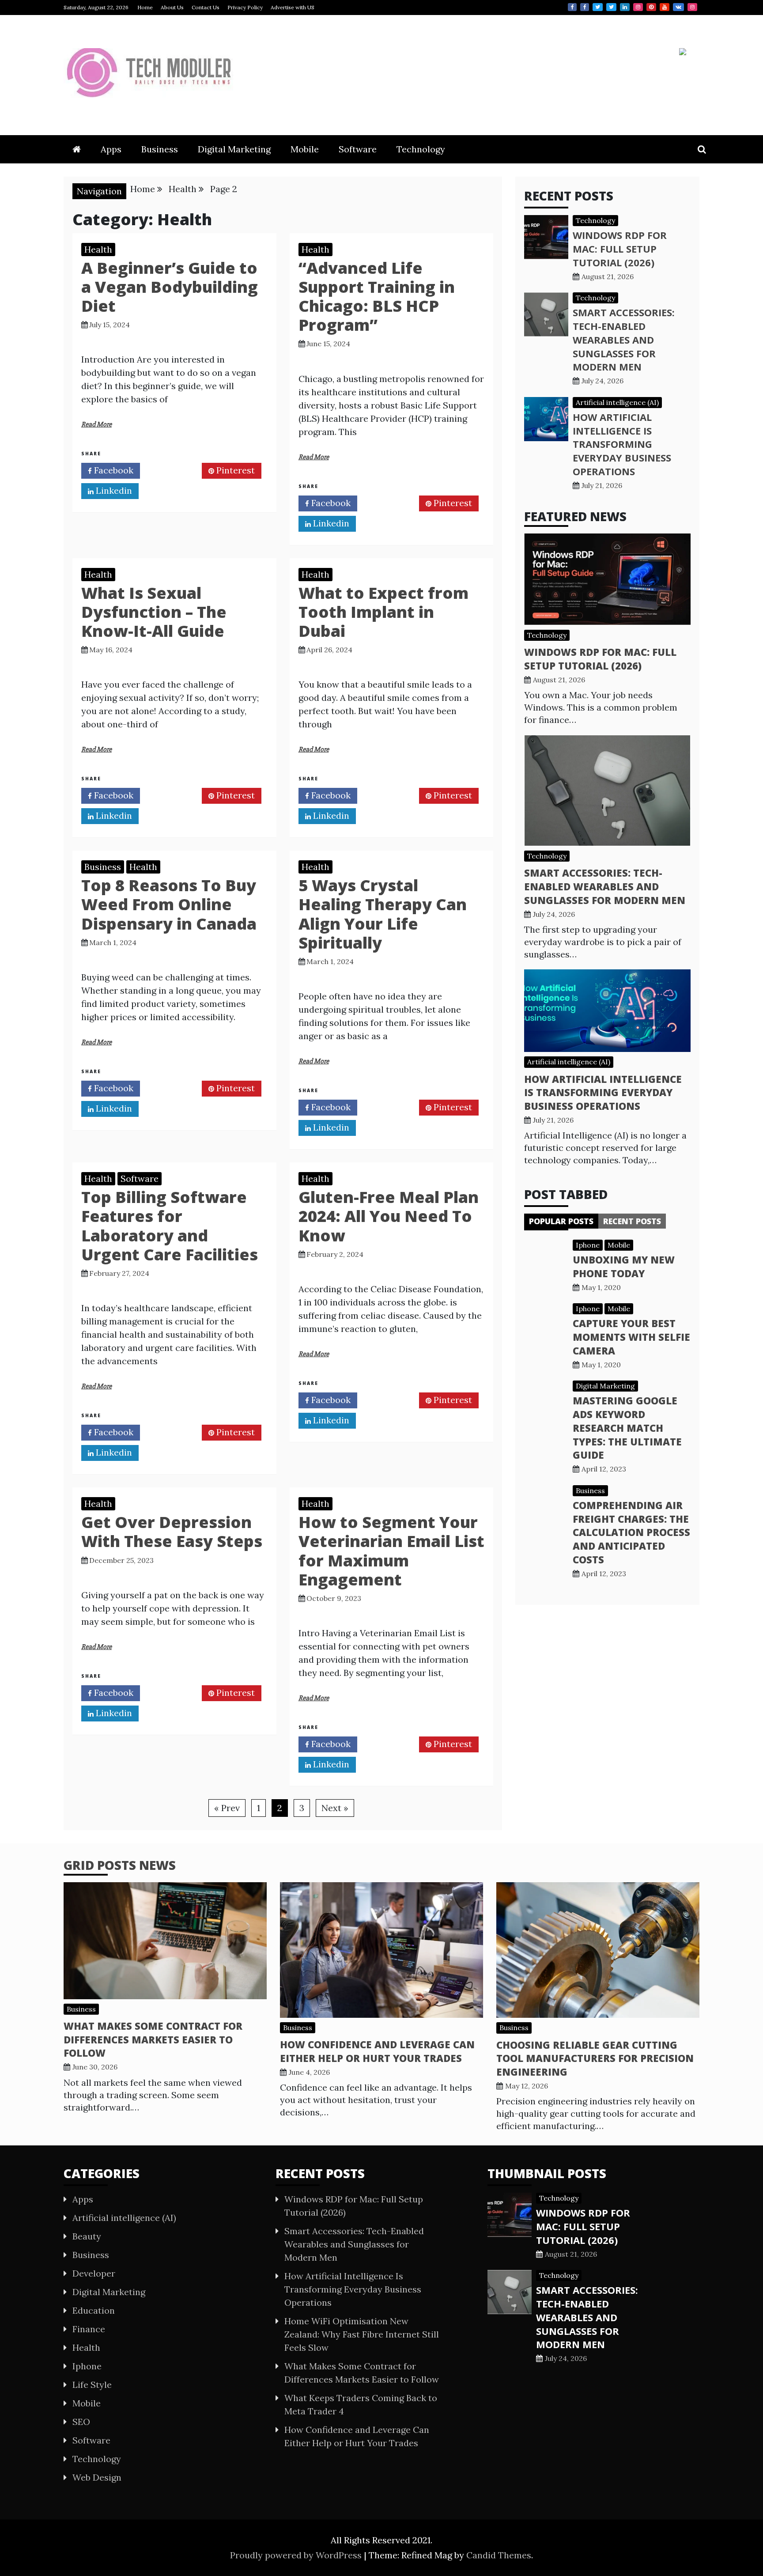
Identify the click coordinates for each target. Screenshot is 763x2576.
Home (145, 7)
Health (98, 249)
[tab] (561, 1221)
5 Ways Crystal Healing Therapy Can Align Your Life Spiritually (383, 914)
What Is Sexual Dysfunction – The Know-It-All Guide (154, 612)
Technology (421, 149)
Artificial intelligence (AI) (617, 402)
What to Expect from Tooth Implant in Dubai (383, 612)
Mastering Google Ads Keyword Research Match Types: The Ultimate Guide (627, 1428)
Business (160, 149)
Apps (111, 149)
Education (94, 2310)
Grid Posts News (120, 1865)
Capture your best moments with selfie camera (631, 1337)
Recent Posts (632, 1221)
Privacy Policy (245, 7)
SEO (81, 2422)
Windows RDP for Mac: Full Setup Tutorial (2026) (620, 249)
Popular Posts (561, 1221)
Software (358, 149)
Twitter (598, 7)
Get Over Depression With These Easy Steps (172, 1532)
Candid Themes (499, 2555)
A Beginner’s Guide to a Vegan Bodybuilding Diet (170, 287)
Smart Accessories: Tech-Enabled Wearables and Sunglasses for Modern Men (624, 339)
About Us (172, 7)
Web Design (97, 2477)
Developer (94, 2273)
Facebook (572, 7)
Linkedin (625, 7)
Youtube (665, 7)
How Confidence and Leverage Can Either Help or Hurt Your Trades (377, 2051)
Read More (96, 424)
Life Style (92, 2385)
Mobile (305, 149)
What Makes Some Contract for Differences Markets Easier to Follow (153, 2039)
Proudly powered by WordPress (297, 2555)
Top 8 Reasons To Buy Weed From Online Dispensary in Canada (169, 904)
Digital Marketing (234, 149)
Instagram (638, 7)
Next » (335, 1808)
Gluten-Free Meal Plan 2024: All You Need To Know (389, 1216)
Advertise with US (293, 7)
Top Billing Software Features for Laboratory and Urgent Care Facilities (170, 1226)
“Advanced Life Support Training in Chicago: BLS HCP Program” (377, 297)
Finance (89, 2329)
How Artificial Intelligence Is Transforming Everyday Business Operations (622, 444)
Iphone (588, 1245)
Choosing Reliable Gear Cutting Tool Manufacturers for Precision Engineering (595, 2058)
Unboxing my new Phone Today (624, 1266)
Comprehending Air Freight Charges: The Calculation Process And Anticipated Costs (631, 1532)
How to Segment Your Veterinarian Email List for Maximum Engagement (391, 1551)
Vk (678, 7)
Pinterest (651, 7)
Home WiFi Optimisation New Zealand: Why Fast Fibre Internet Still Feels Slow (362, 2334)
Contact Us (206, 7)
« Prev (227, 1808)
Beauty (87, 2236)
